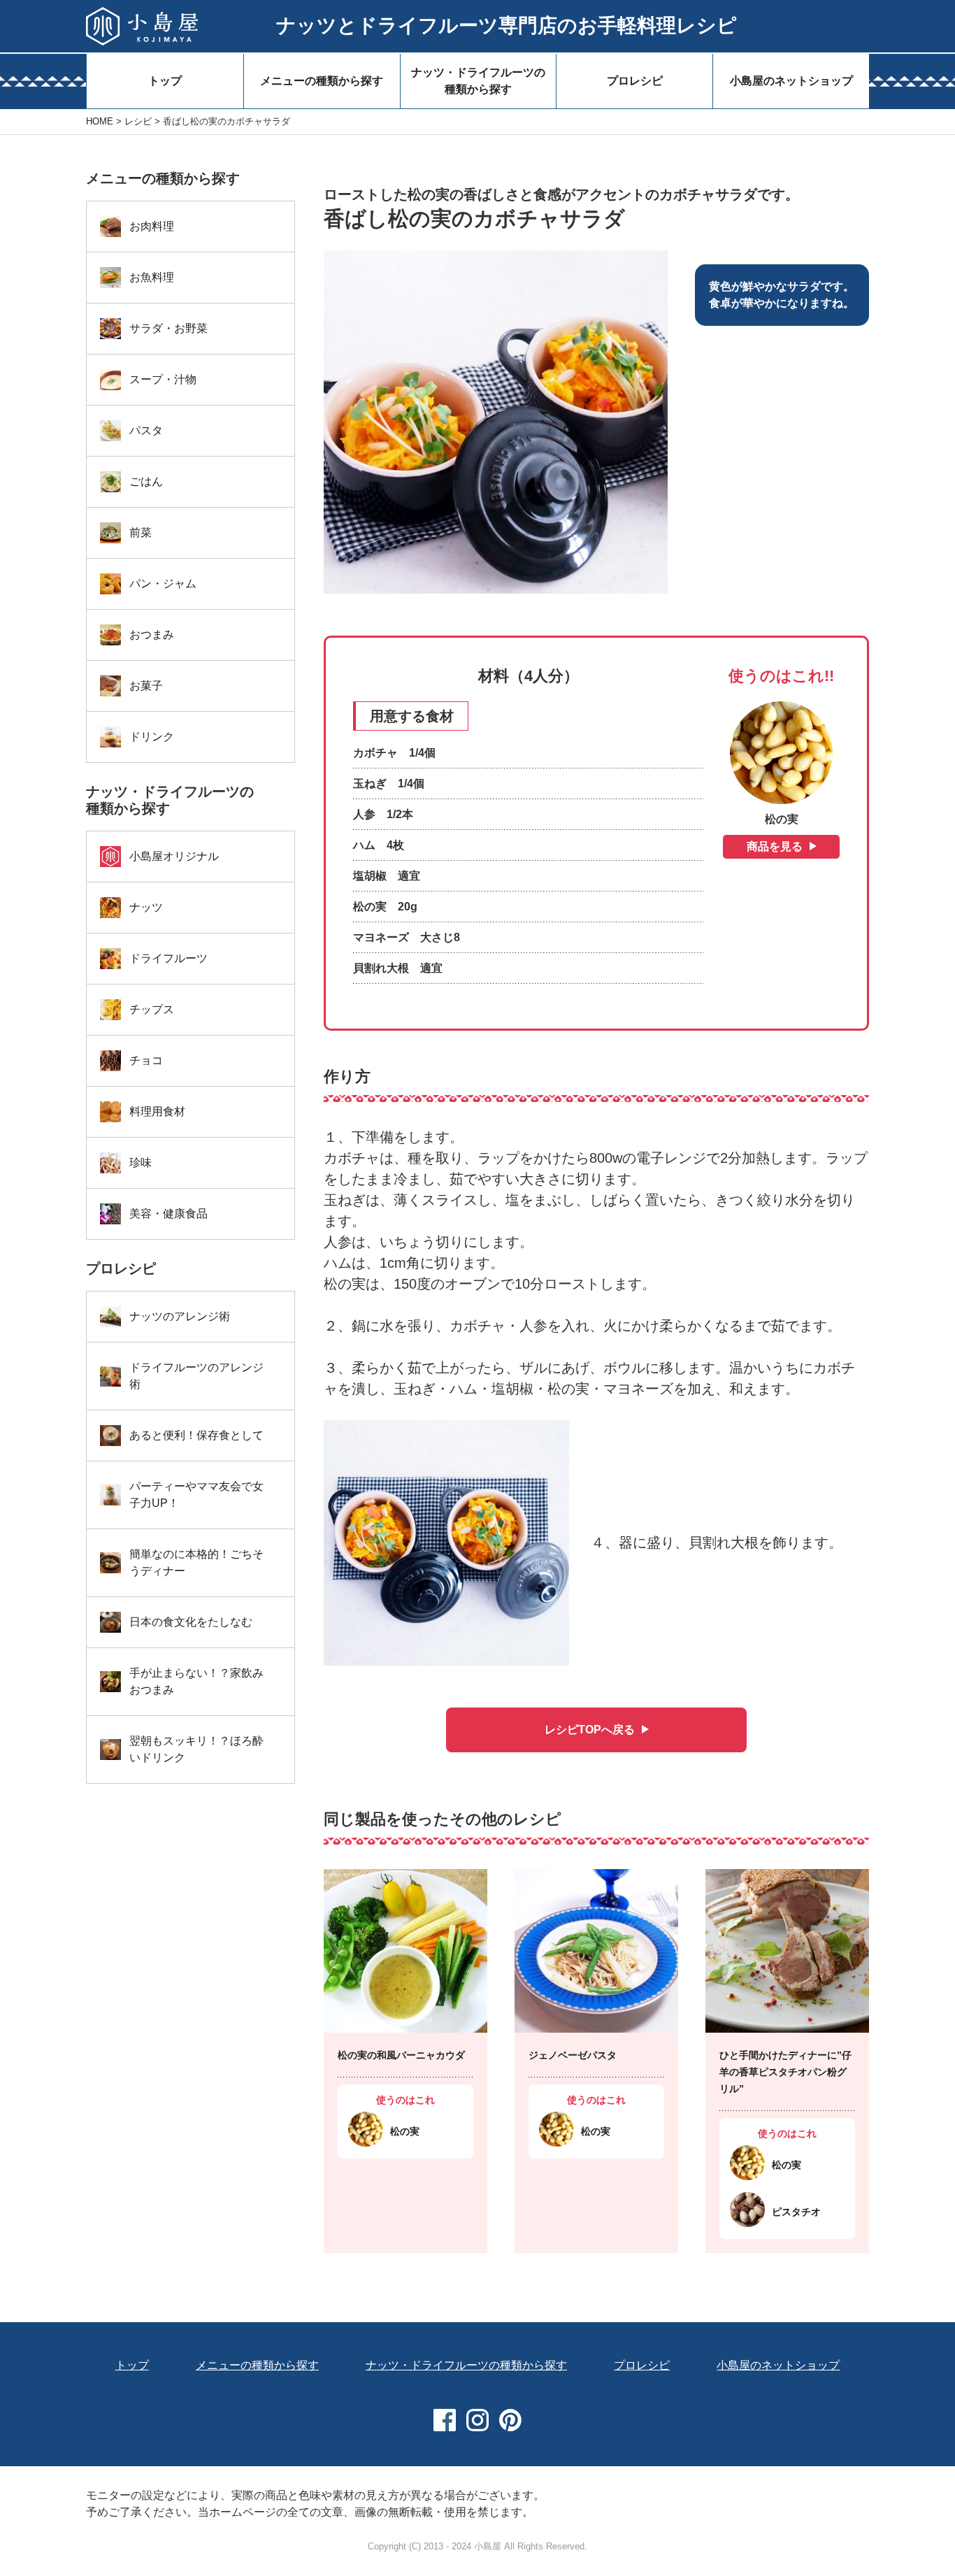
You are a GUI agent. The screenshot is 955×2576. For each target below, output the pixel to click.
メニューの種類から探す (322, 81)
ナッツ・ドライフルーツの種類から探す (478, 81)
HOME (100, 121)
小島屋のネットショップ (791, 81)
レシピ (138, 121)
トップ (165, 81)
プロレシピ (635, 81)
